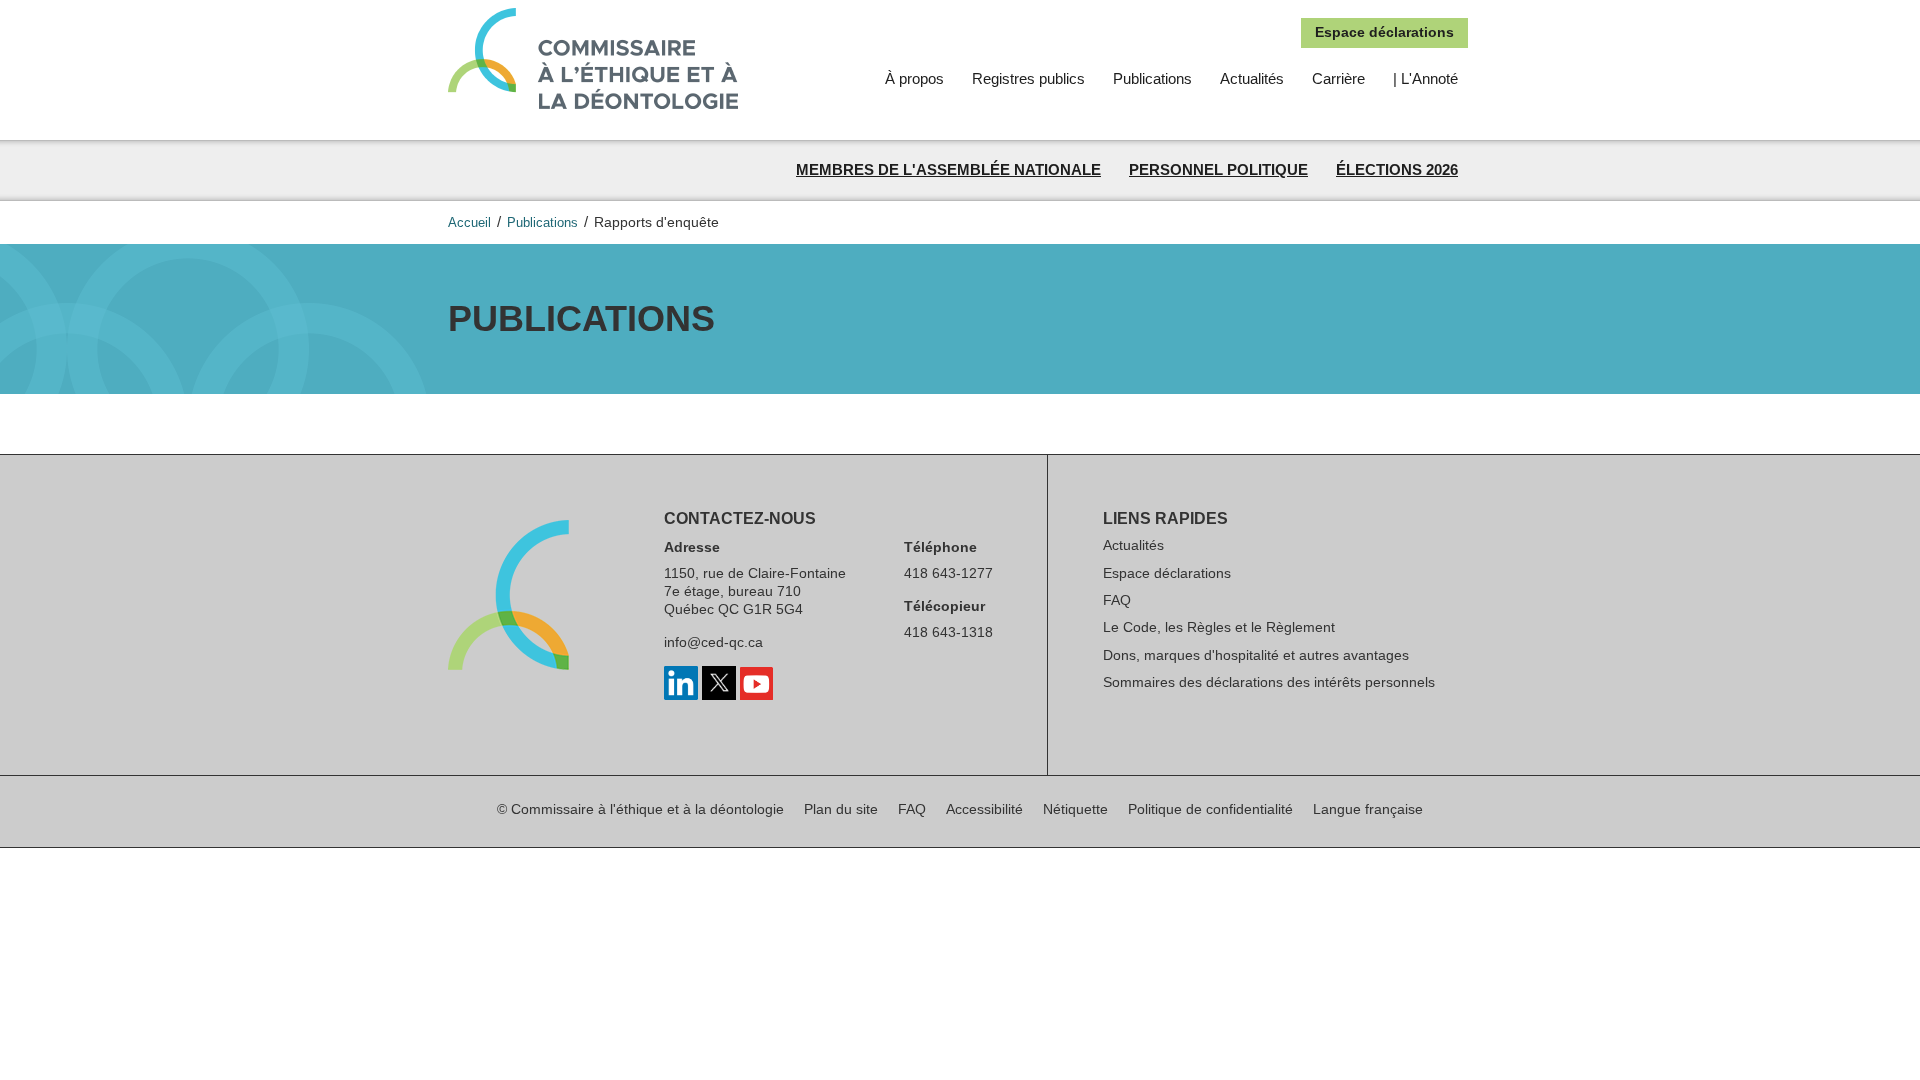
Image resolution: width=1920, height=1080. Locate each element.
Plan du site (841, 809)
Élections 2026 (1397, 169)
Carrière (1338, 78)
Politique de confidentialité (1210, 809)
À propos (914, 78)
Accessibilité (984, 809)
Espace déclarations (1384, 32)
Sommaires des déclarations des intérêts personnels (1269, 682)
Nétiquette (1075, 809)
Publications (1152, 78)
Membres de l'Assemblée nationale (948, 169)
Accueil (469, 222)
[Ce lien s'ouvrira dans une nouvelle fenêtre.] (681, 695)
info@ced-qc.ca (713, 642)
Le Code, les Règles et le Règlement (1219, 627)
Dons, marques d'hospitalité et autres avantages (1256, 655)
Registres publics (1028, 78)
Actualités (1252, 78)
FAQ (1117, 600)
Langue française (1368, 809)
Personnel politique (1218, 169)
